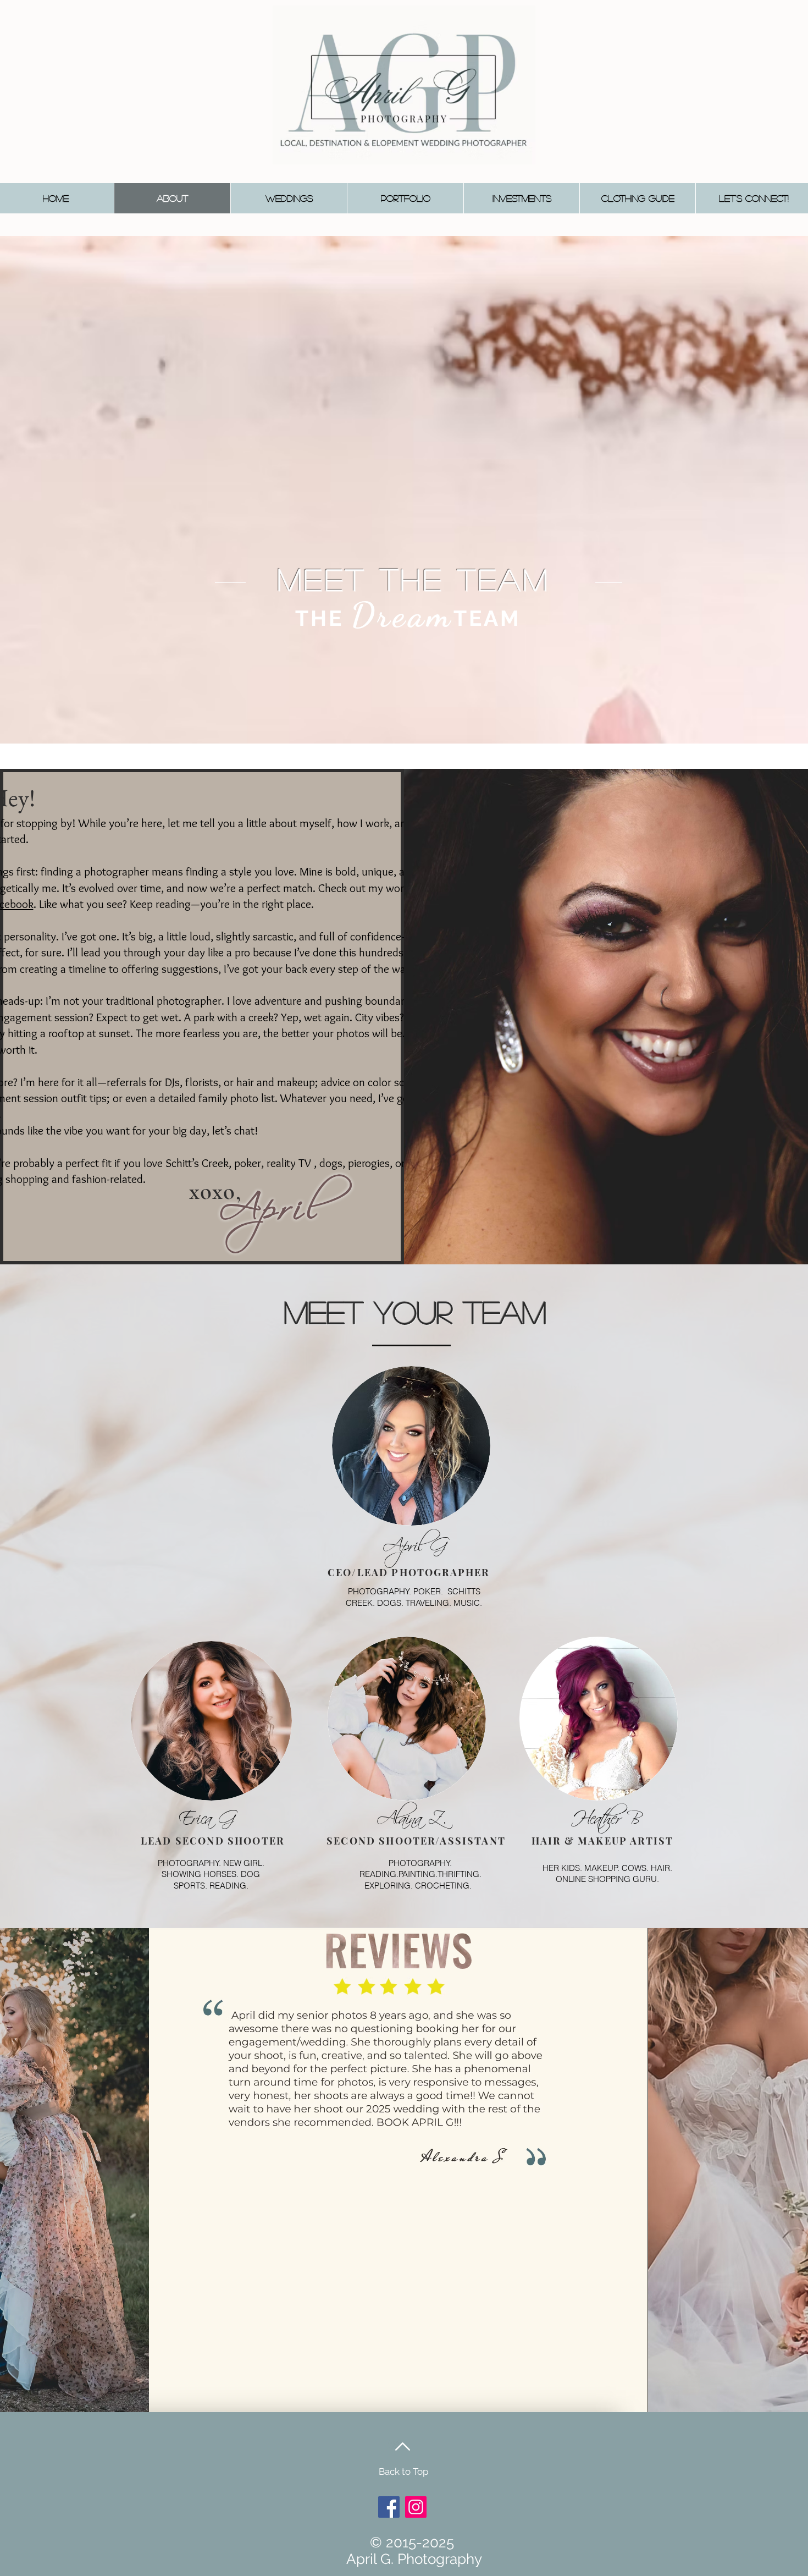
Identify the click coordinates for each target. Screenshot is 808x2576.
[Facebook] (389, 2507)
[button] (289, 198)
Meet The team (414, 579)
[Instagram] (416, 2507)
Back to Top (403, 2472)
